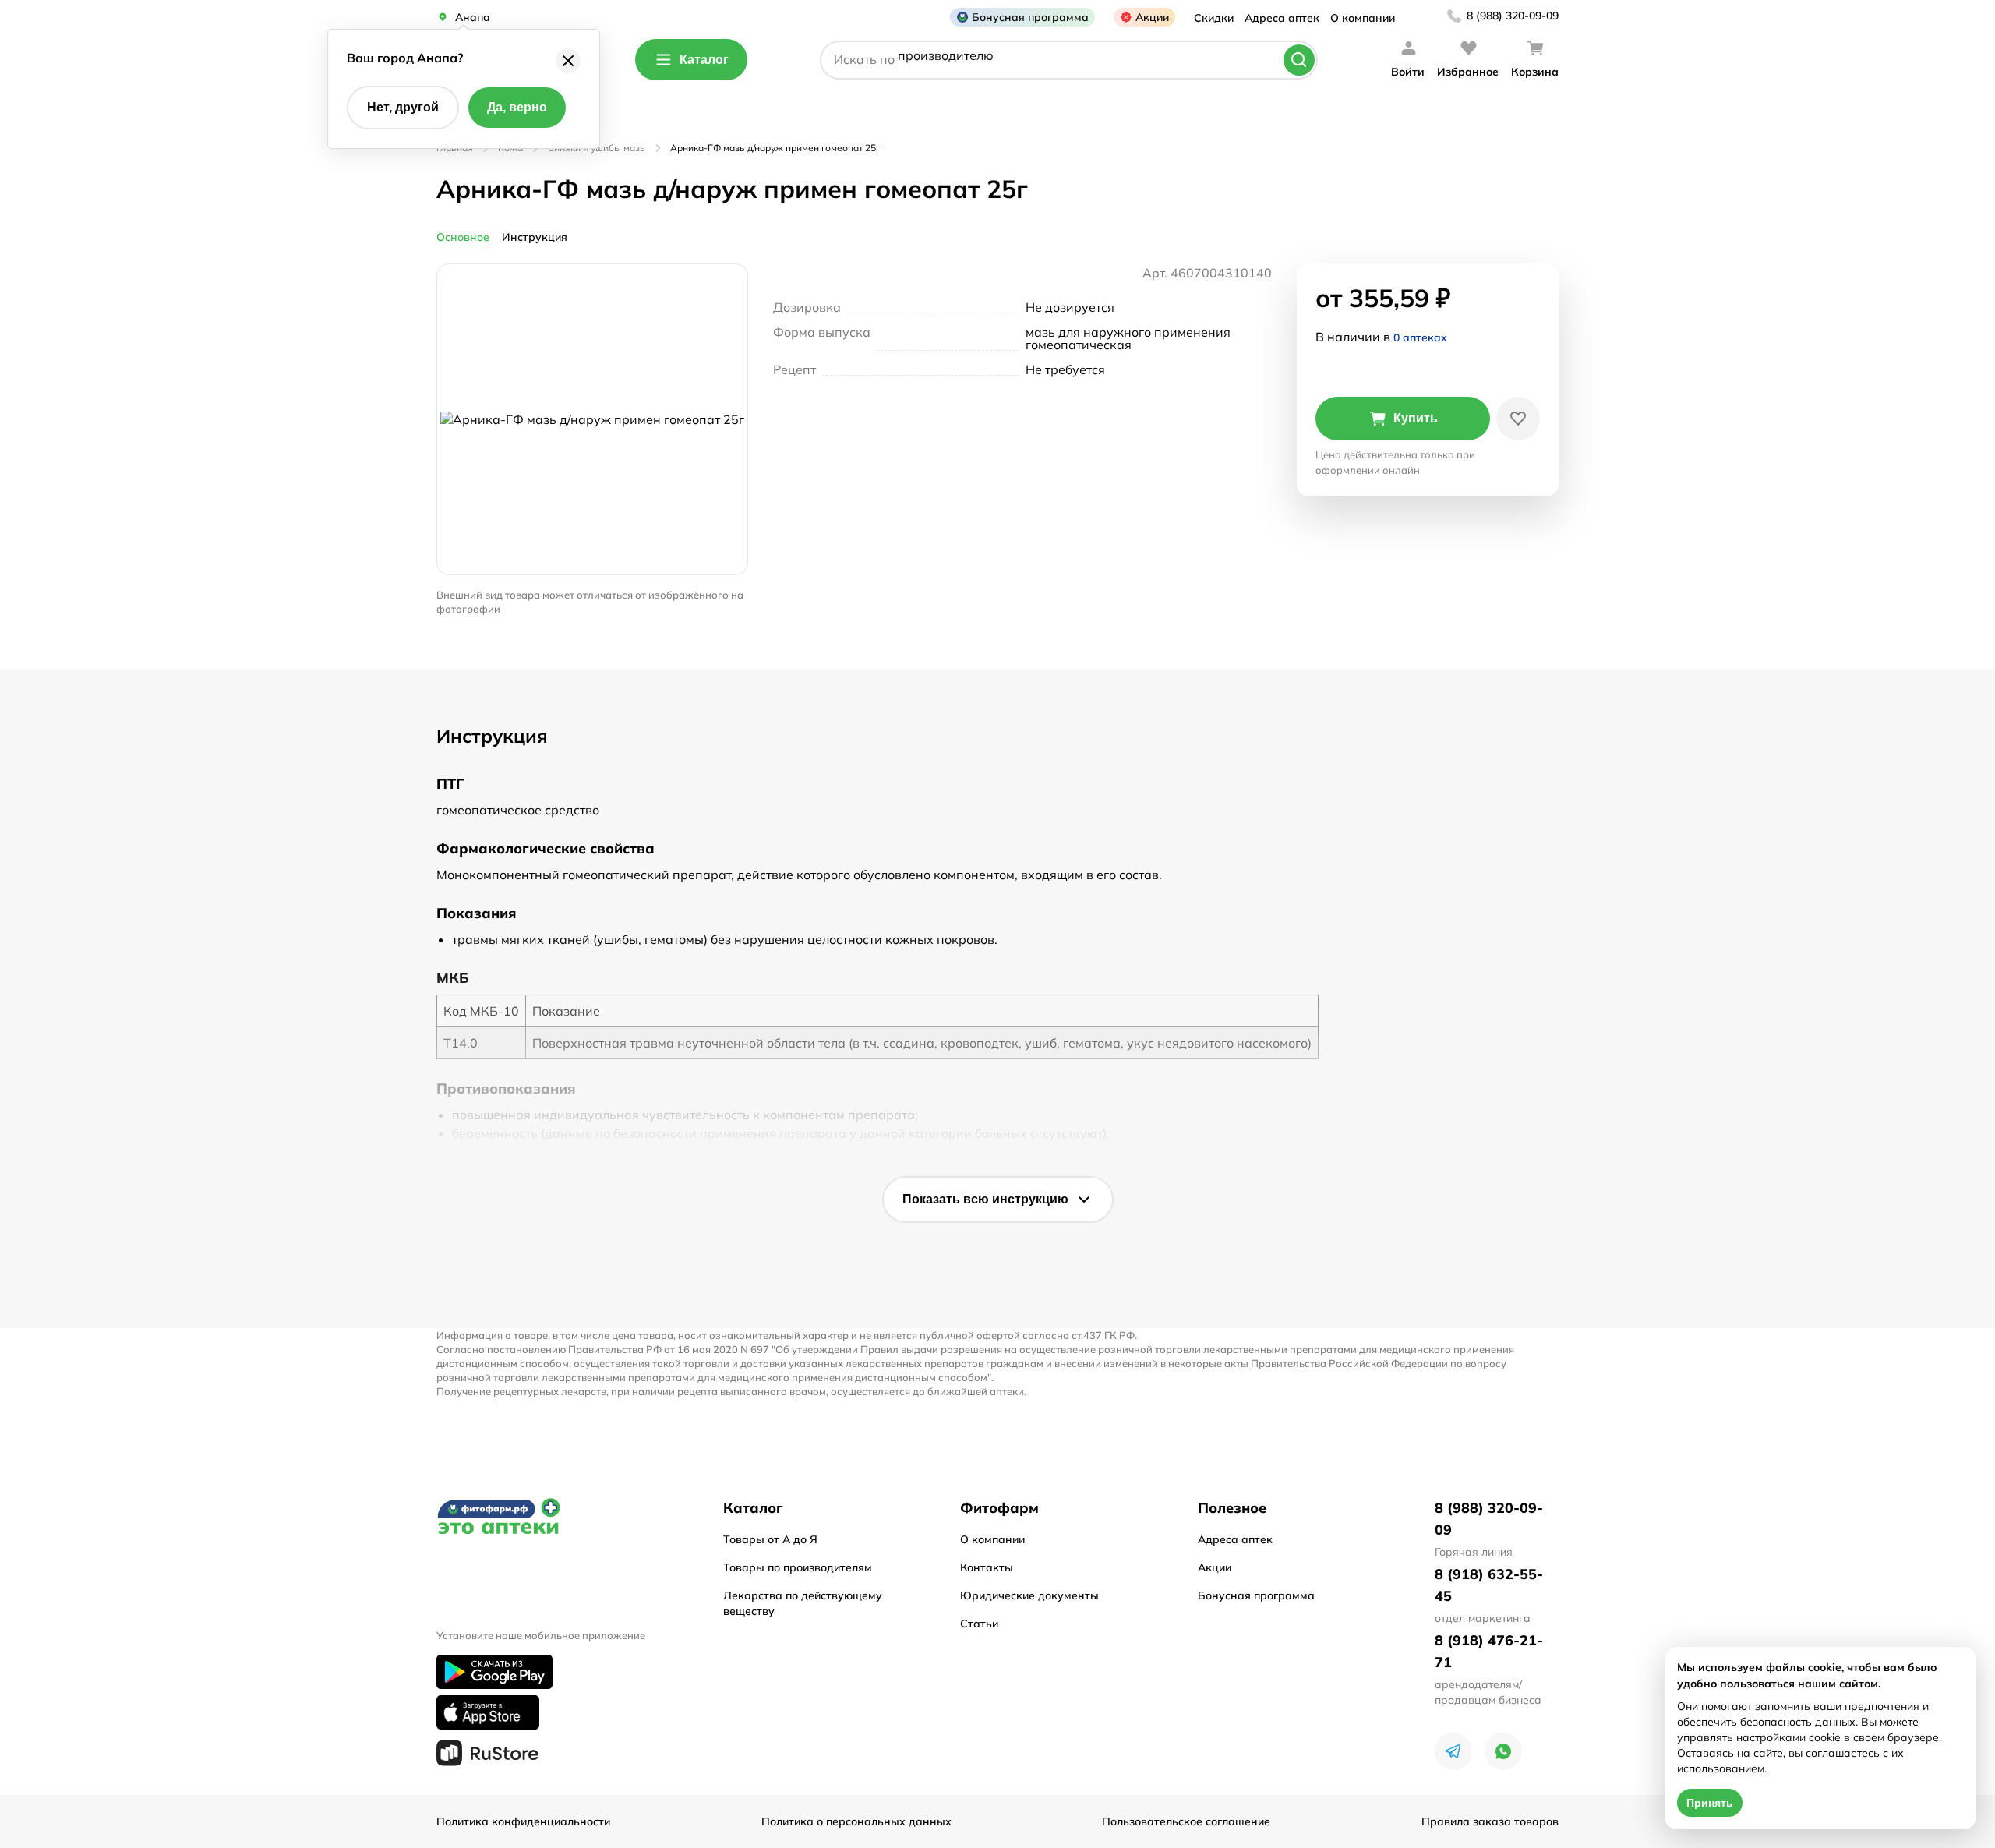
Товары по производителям (798, 1567)
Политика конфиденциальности (523, 1821)
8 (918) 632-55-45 (1489, 1585)
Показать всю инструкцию (985, 1199)
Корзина (1535, 72)
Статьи (979, 1624)
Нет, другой (403, 107)
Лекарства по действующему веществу (803, 1603)
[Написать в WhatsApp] (1503, 1751)
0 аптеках (1420, 337)
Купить (1416, 418)
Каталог (704, 60)
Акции (1152, 17)
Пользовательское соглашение (1186, 1821)
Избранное (1468, 72)
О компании (1363, 18)
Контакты (987, 1567)
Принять (1710, 1803)
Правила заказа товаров (1490, 1821)
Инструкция (535, 237)
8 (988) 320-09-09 (1513, 16)
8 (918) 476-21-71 (1489, 1651)
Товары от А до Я (770, 1539)
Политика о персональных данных (856, 1821)
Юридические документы (1029, 1595)
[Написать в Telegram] (1453, 1751)
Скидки (1214, 18)
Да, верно (517, 107)
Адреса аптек (1282, 18)
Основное (463, 237)
